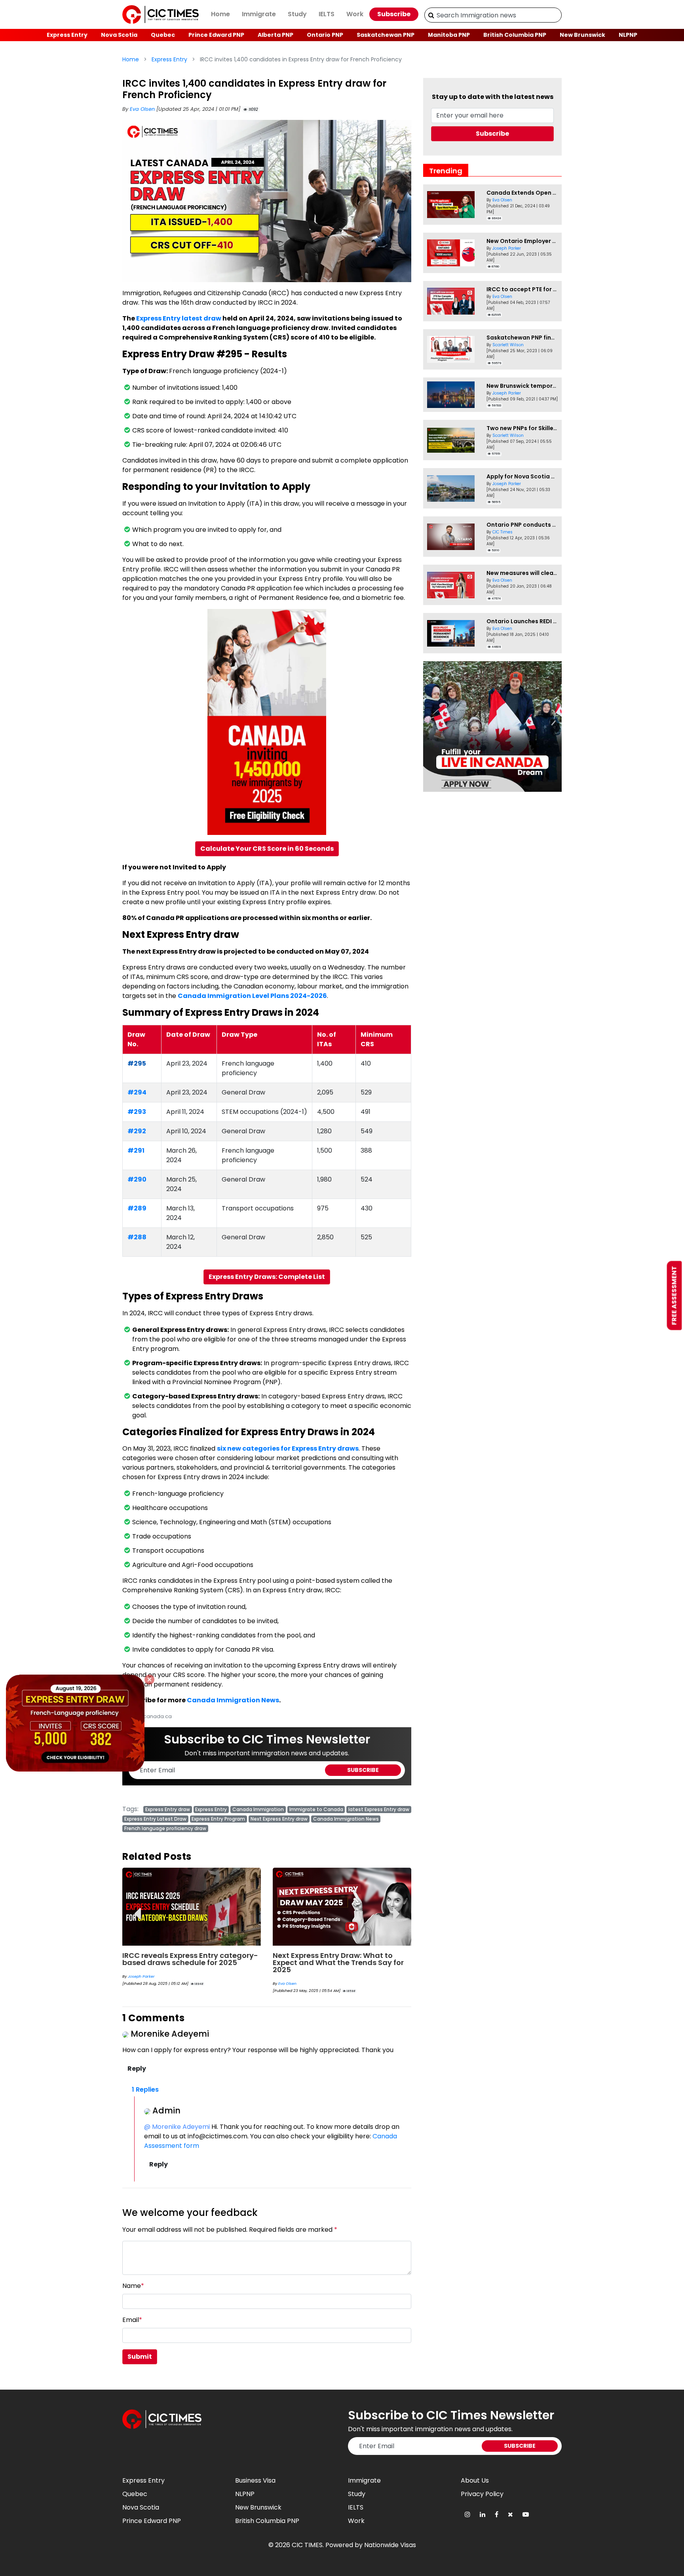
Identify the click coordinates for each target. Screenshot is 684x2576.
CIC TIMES (307, 2545)
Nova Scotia (119, 35)
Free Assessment (674, 1296)
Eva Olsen (143, 109)
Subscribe (394, 14)
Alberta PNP (275, 35)
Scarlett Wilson (508, 345)
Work (355, 14)
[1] (431, 15)
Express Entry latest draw (179, 318)
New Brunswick (582, 35)
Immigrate (259, 14)
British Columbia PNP (515, 35)
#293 (137, 1112)
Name (133, 2286)
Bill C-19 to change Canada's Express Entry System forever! (340, 1959)
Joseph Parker (507, 248)
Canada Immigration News (233, 1700)
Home (220, 14)
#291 (136, 1150)
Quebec (163, 35)
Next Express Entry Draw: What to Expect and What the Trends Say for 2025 (188, 1962)
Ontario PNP (325, 35)
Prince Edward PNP (216, 35)
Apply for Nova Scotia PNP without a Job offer (553, 476)
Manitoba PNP (449, 35)
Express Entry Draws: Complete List (267, 1277)
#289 (137, 1208)
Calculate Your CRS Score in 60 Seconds (267, 849)
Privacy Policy (482, 2494)
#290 (137, 1179)
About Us (475, 2480)
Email (132, 2320)
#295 (137, 1063)
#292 (137, 1131)
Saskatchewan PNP (386, 35)
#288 (137, 1237)
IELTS (327, 14)
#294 (137, 1092)
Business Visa (255, 2480)
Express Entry (67, 35)
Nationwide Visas (390, 2545)
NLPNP (628, 35)
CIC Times (503, 532)
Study (297, 14)
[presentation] (137, 1908)
